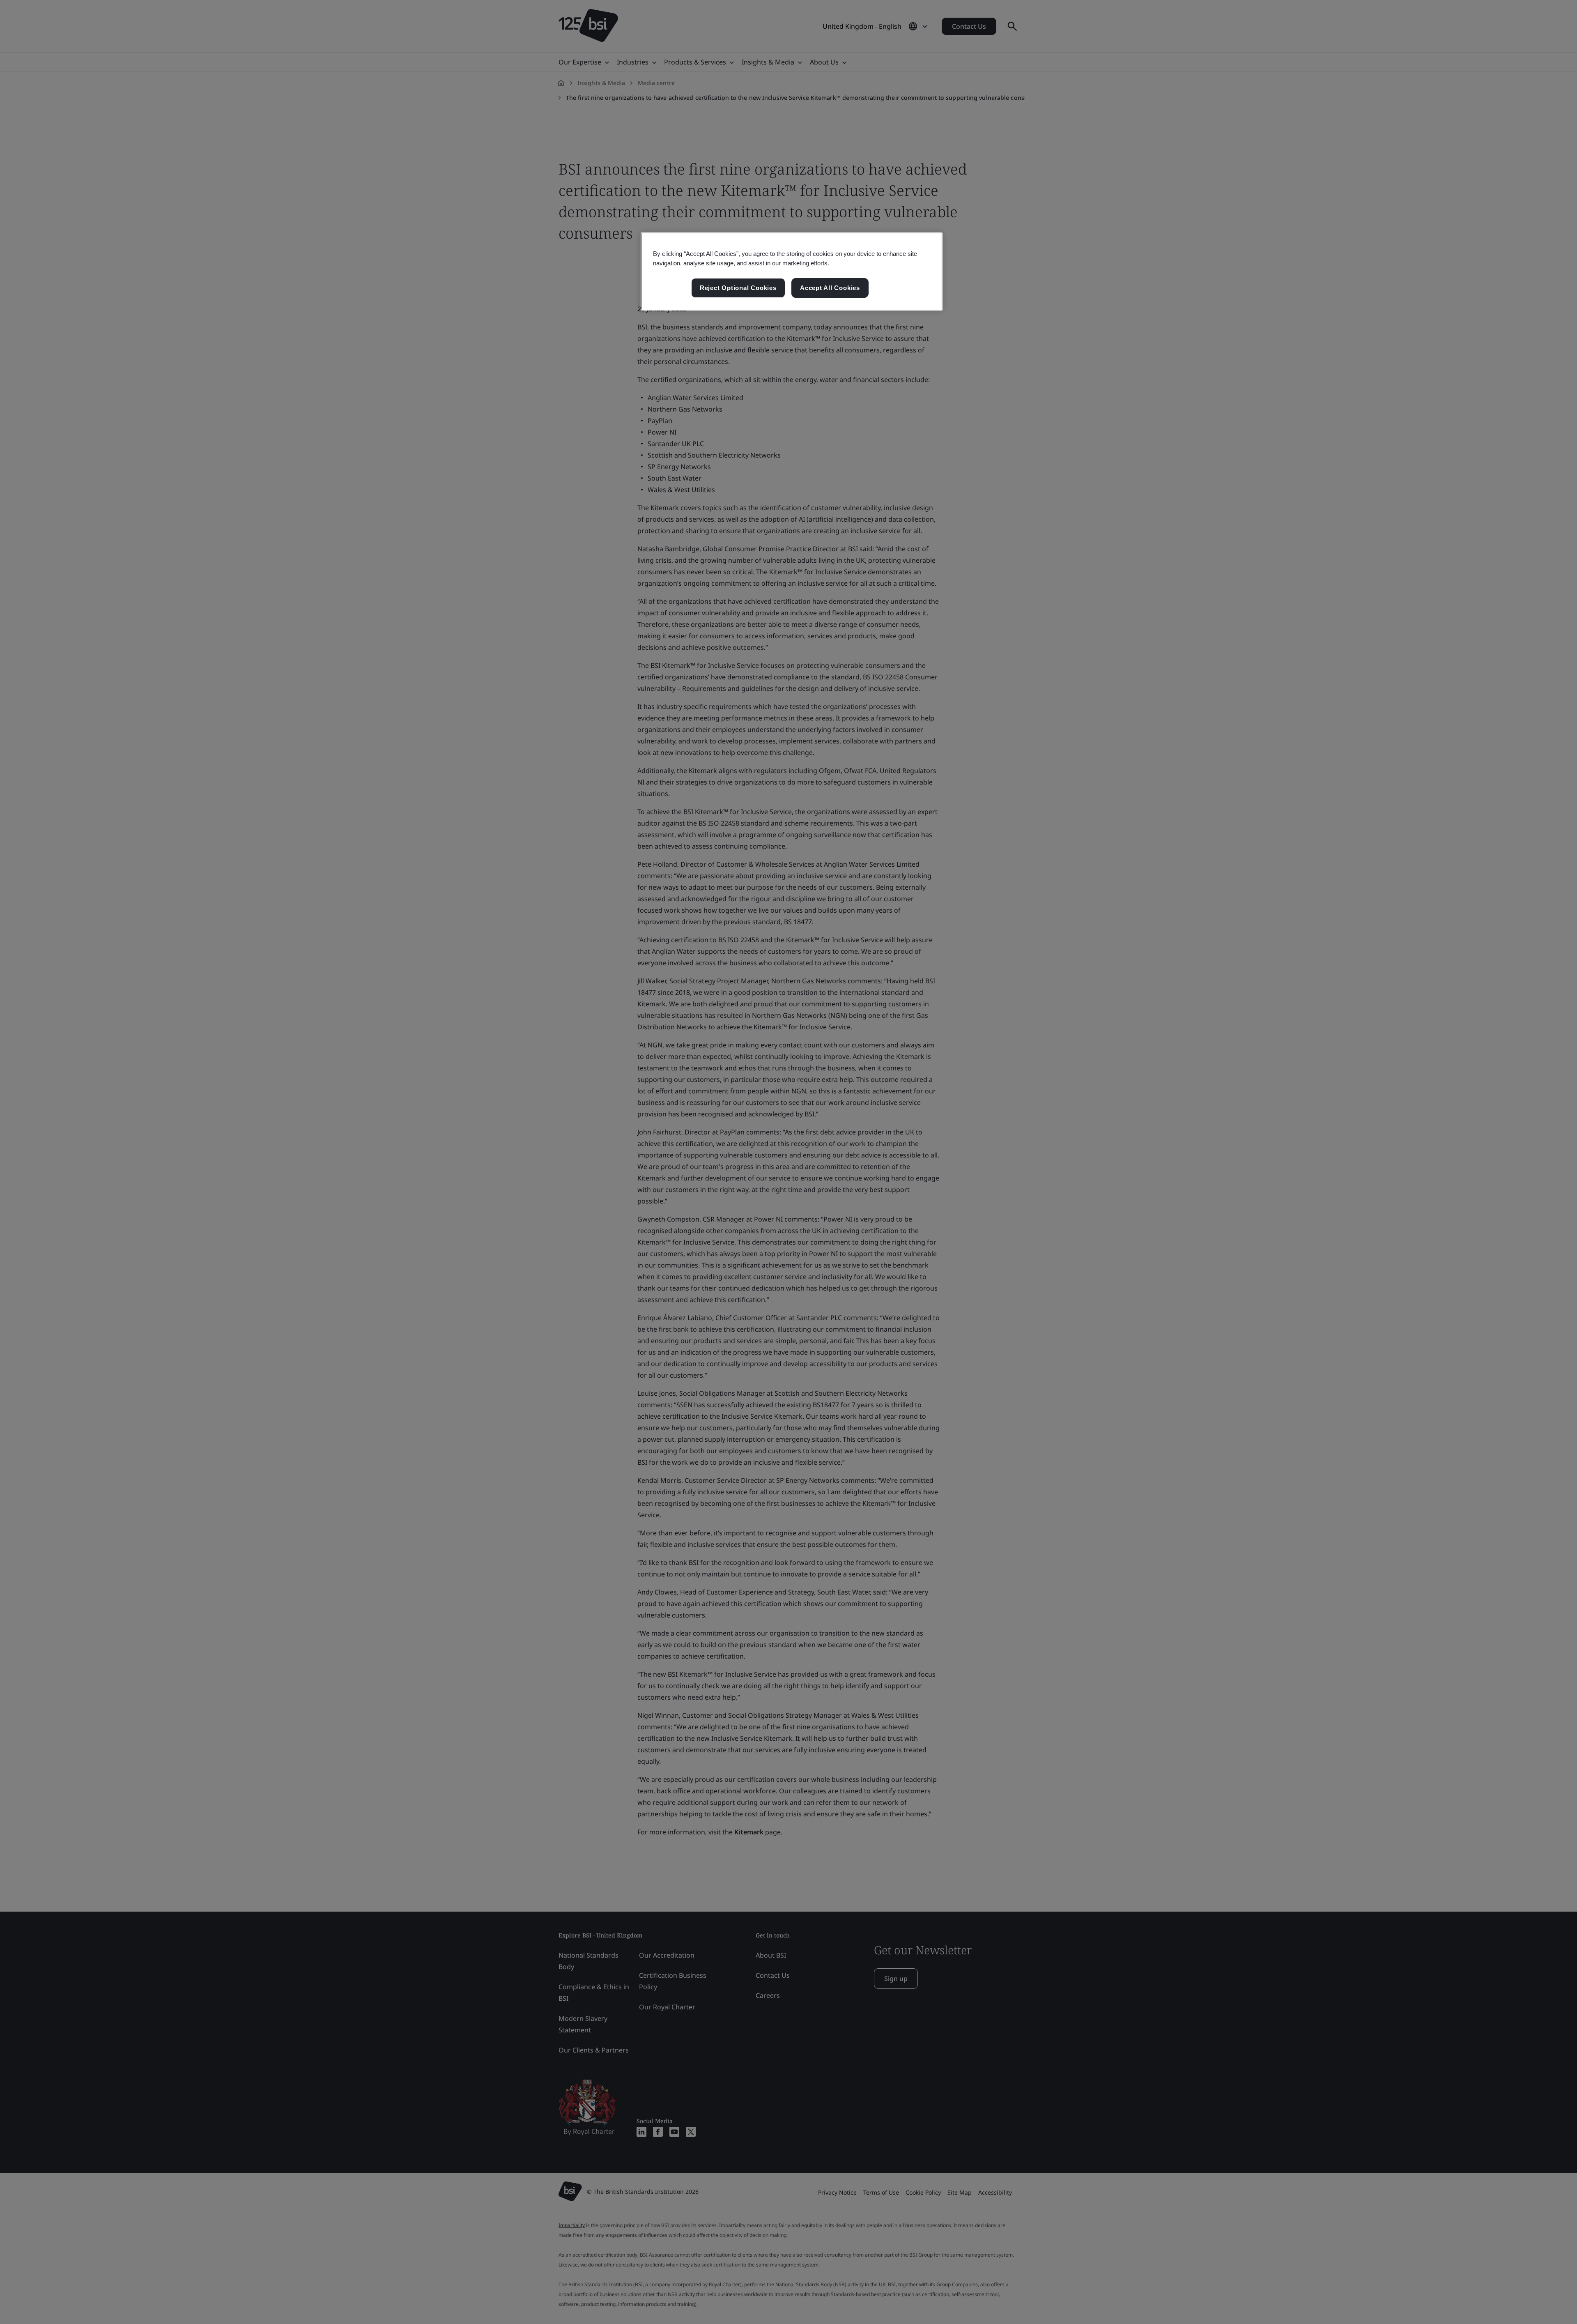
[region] (792, 272)
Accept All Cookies (830, 288)
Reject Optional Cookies (738, 288)
